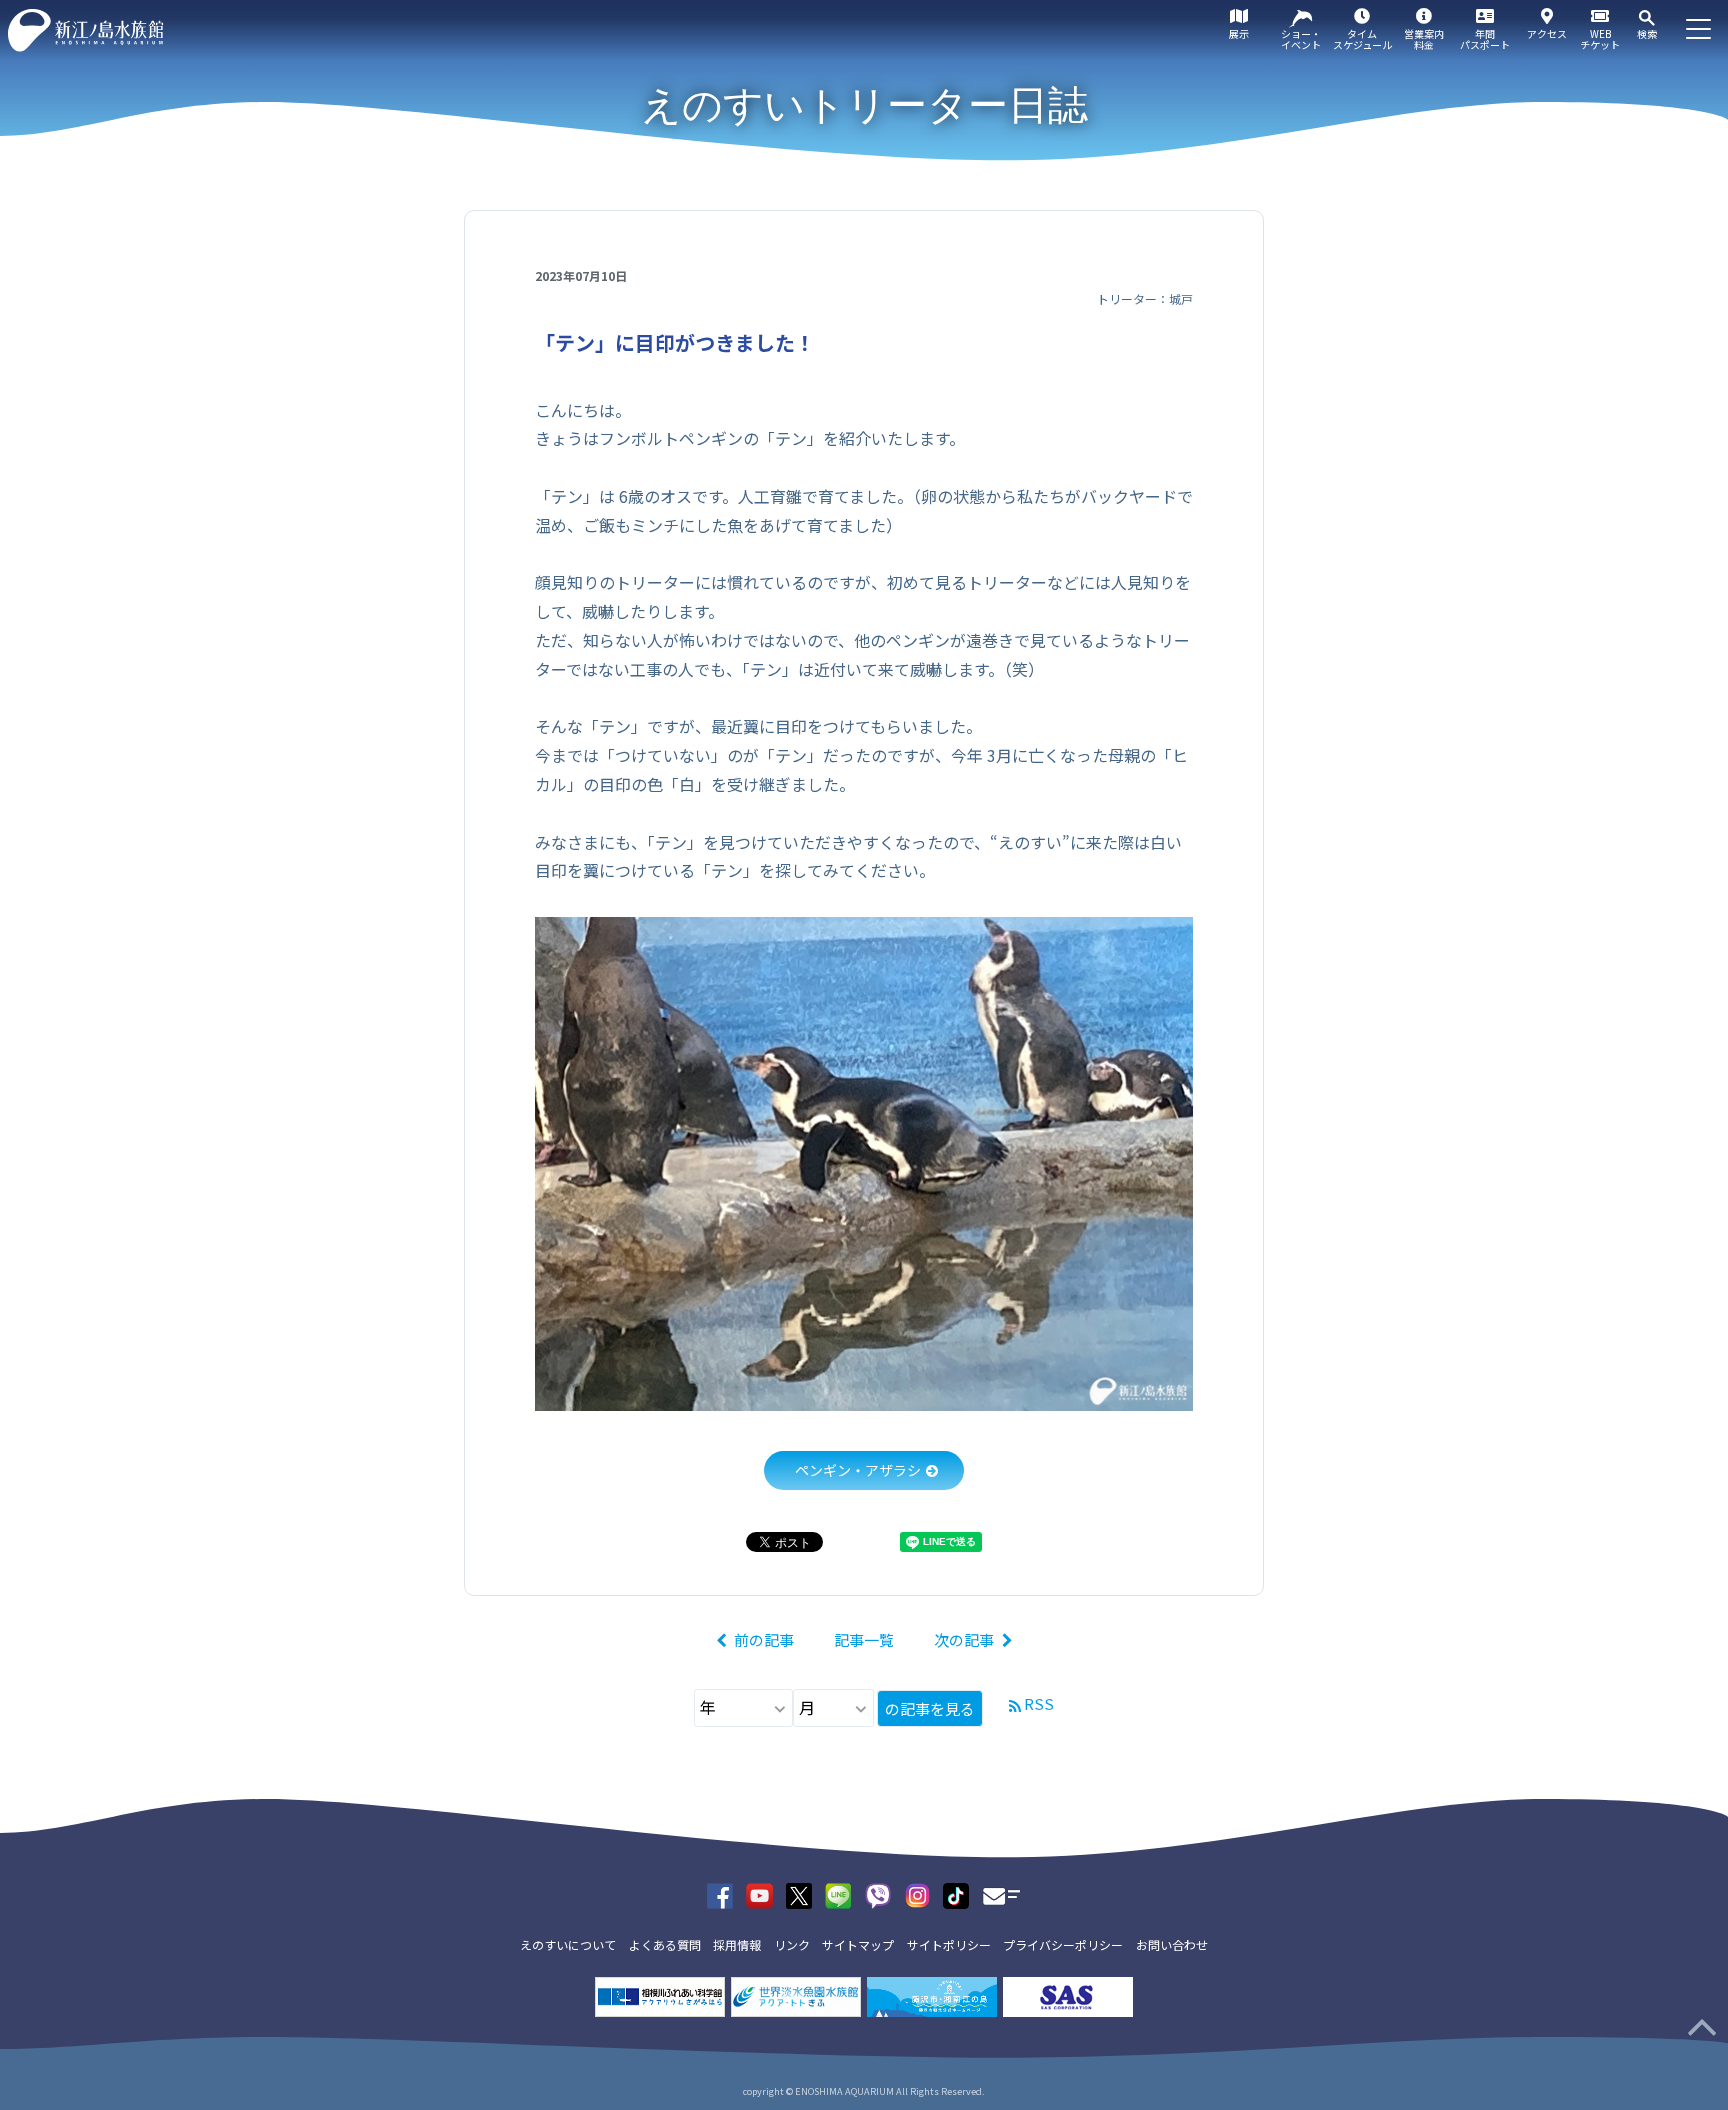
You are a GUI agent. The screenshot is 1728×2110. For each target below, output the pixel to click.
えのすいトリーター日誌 (864, 105)
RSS (1039, 1703)
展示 (1239, 33)
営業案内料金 (1424, 39)
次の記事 (964, 1639)
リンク (792, 1944)
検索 (1647, 33)
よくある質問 (665, 1944)
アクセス (1547, 33)
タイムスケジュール (1362, 39)
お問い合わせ (1172, 1944)
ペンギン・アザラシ (858, 1470)
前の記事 (764, 1639)
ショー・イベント (1301, 39)
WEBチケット (1600, 39)
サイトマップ (858, 1944)
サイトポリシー (949, 1944)
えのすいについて (568, 1944)
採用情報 (737, 1944)
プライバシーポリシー (1063, 1944)
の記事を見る (930, 1708)
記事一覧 (864, 1639)
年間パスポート (1485, 39)
